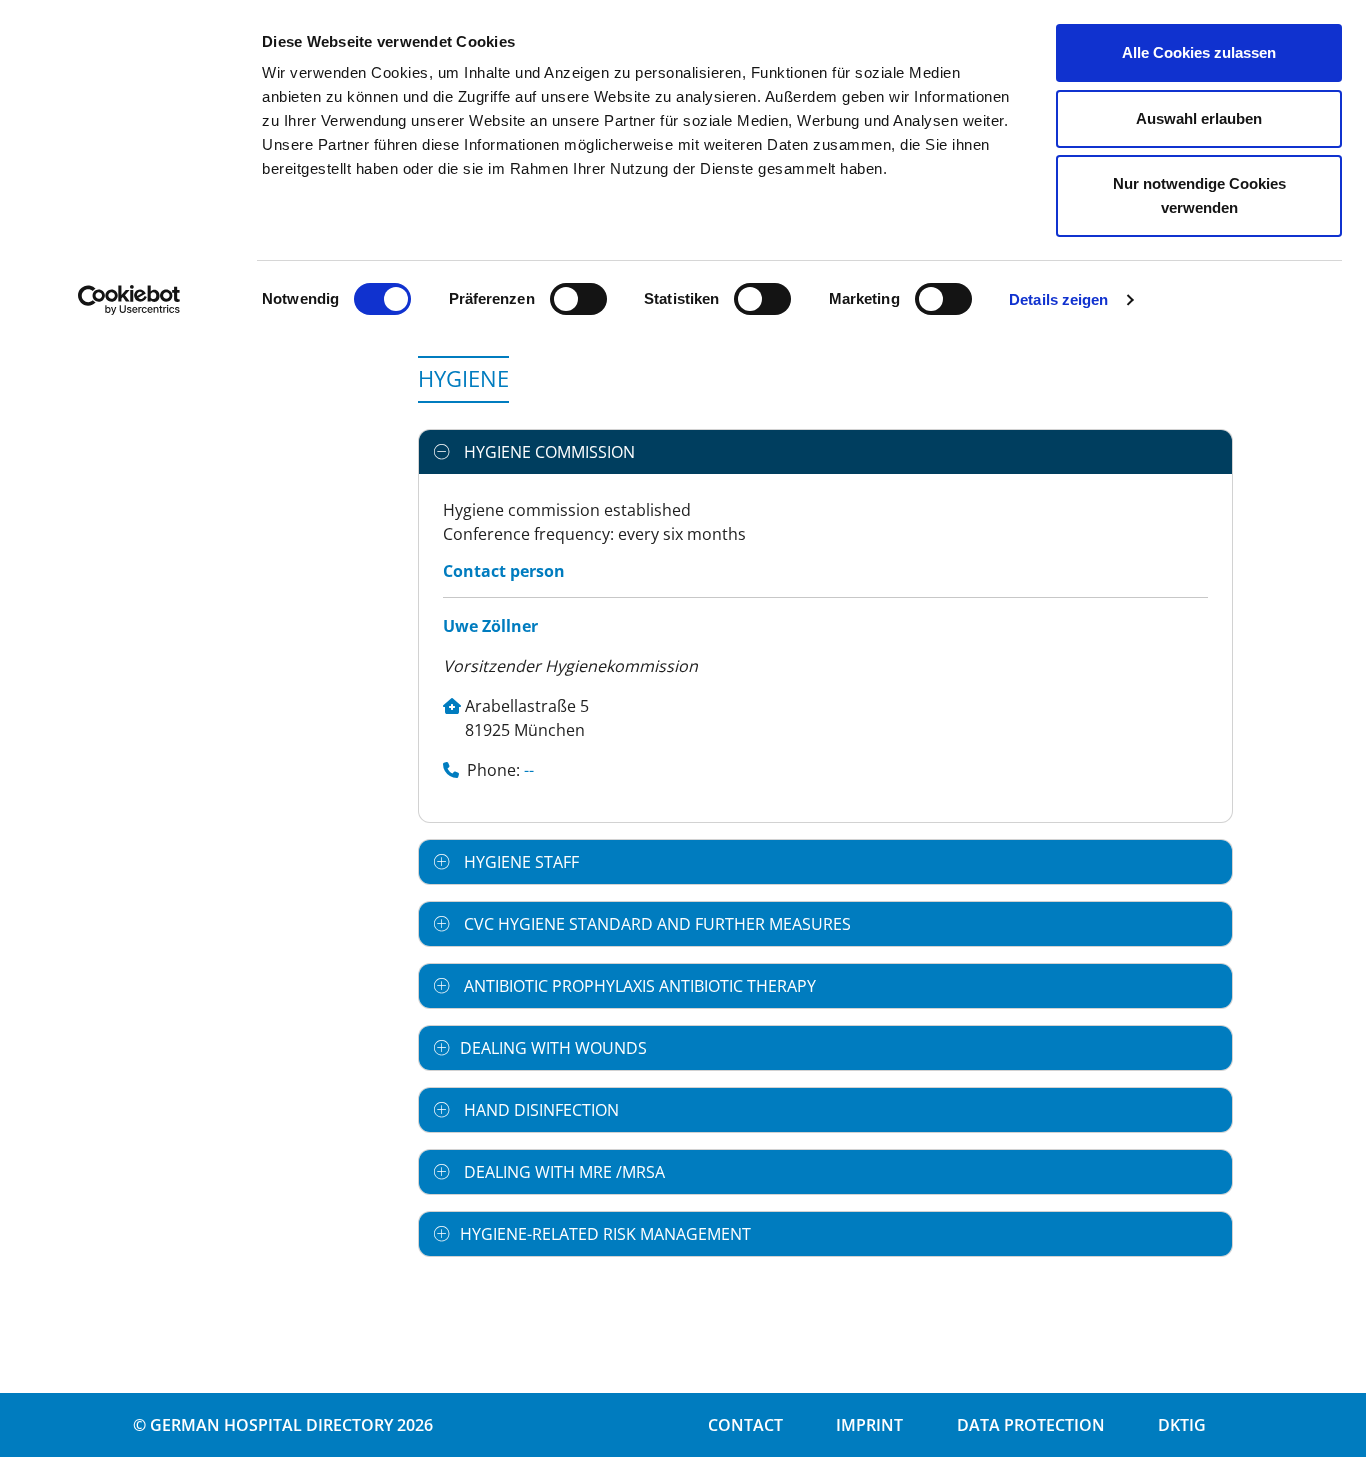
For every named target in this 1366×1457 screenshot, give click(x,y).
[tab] (825, 452)
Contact (745, 1425)
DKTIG (1182, 1425)
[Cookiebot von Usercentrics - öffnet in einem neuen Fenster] (129, 300)
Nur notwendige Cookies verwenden (1199, 195)
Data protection (1031, 1425)
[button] (825, 452)
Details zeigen (1058, 299)
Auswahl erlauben (1199, 118)
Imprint (869, 1425)
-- (529, 770)
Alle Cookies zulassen (1199, 52)
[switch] (578, 299)
